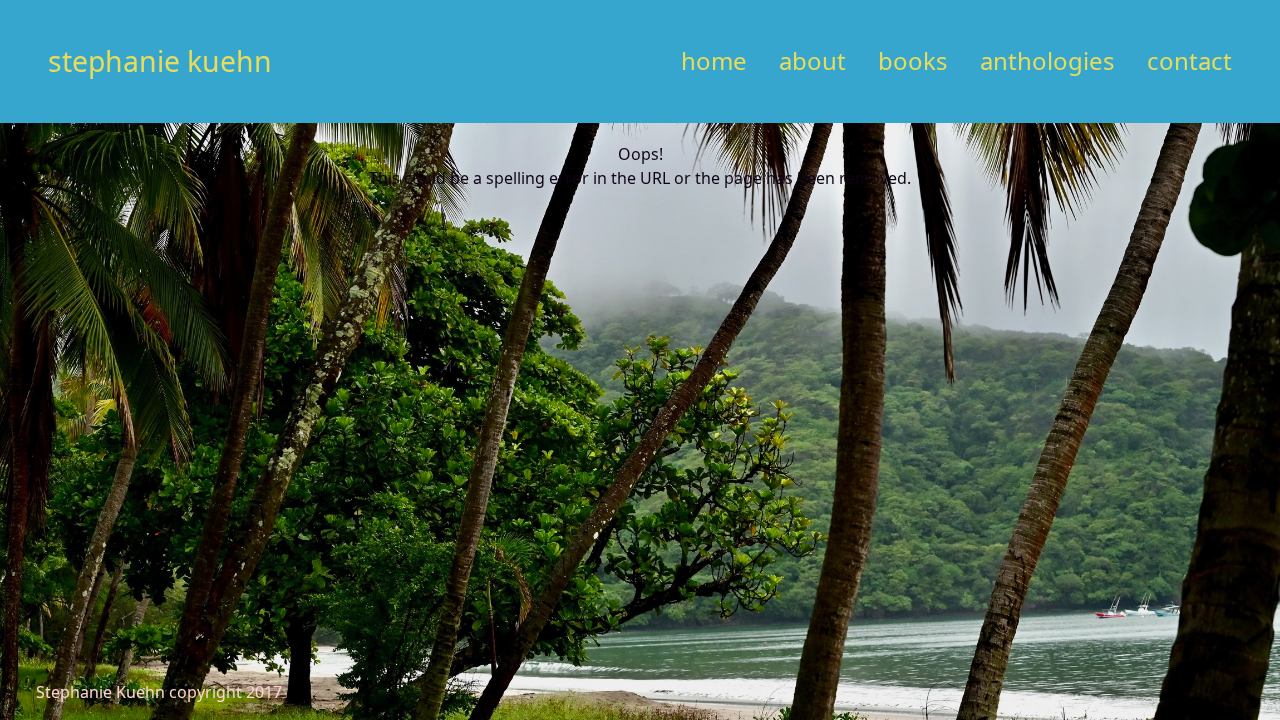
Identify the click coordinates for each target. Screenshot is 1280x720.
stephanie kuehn (160, 61)
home (714, 60)
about (812, 60)
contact (1189, 60)
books (913, 60)
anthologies (1047, 60)
